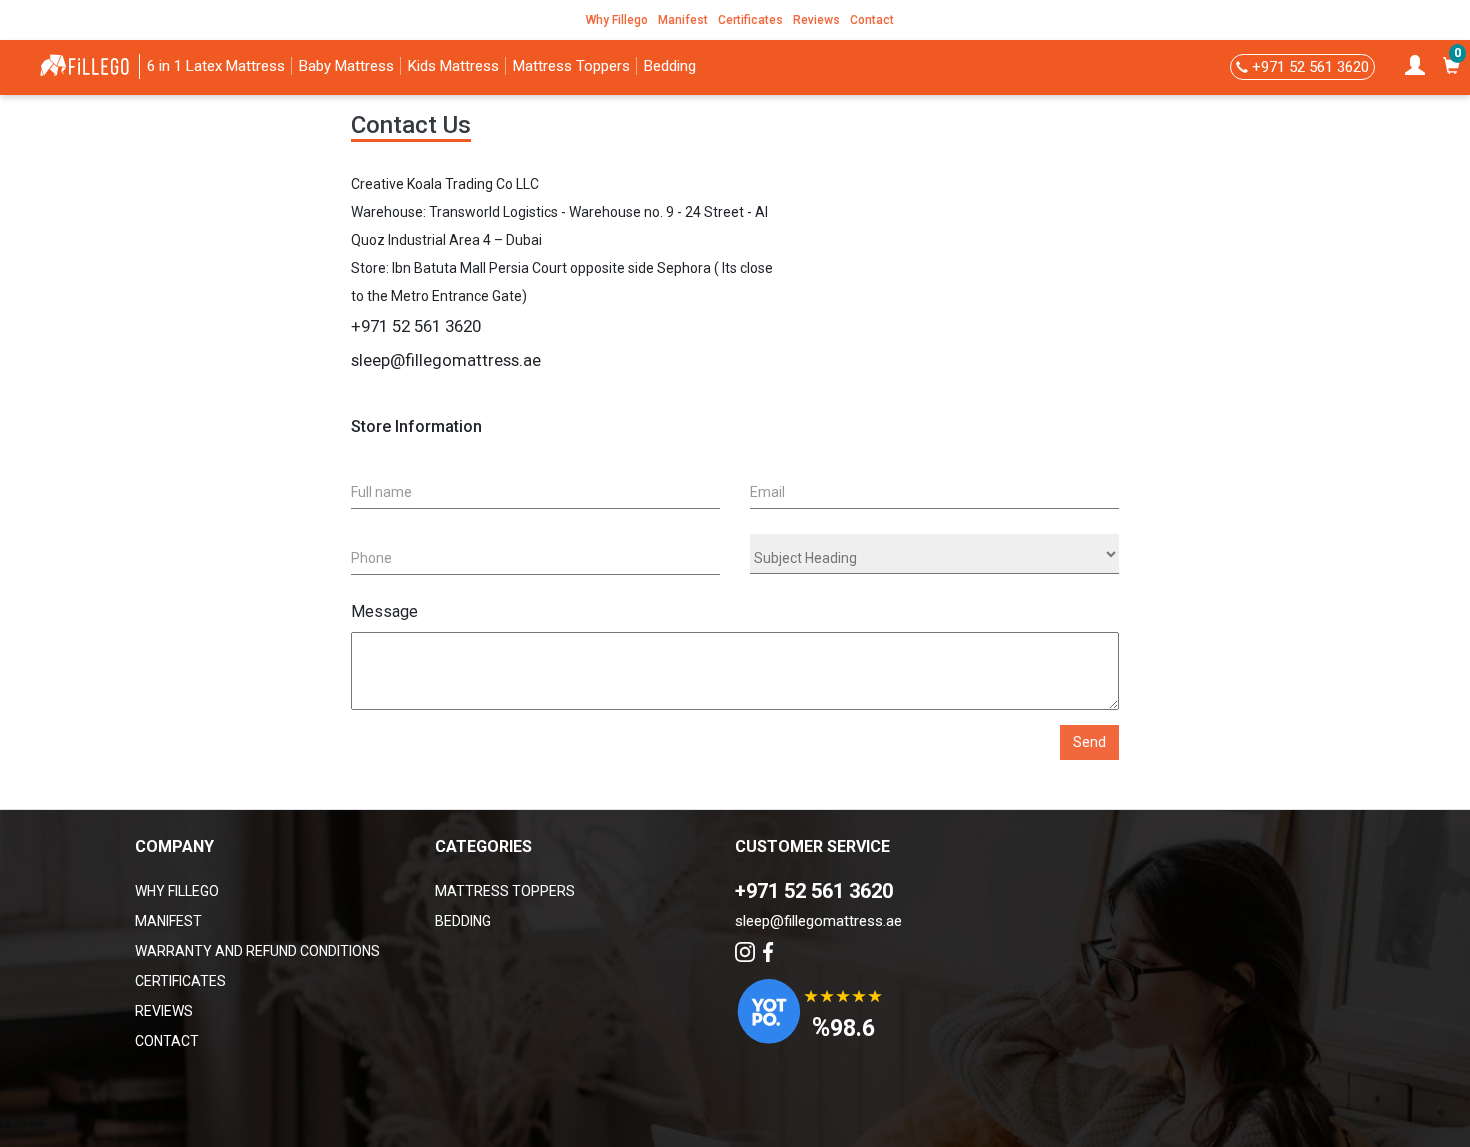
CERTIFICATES (180, 981)
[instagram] (746, 951)
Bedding (670, 66)
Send (1089, 742)
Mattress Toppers (571, 66)
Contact (872, 20)
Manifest (683, 20)
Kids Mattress (453, 66)
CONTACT (167, 1041)
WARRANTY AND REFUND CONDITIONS (257, 951)
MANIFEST (168, 921)
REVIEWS (164, 1011)
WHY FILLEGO (177, 891)
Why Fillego (617, 20)
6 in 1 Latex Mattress (216, 66)
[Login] (1414, 67)
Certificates (750, 20)
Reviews (816, 20)
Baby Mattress (346, 66)
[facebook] (768, 951)
